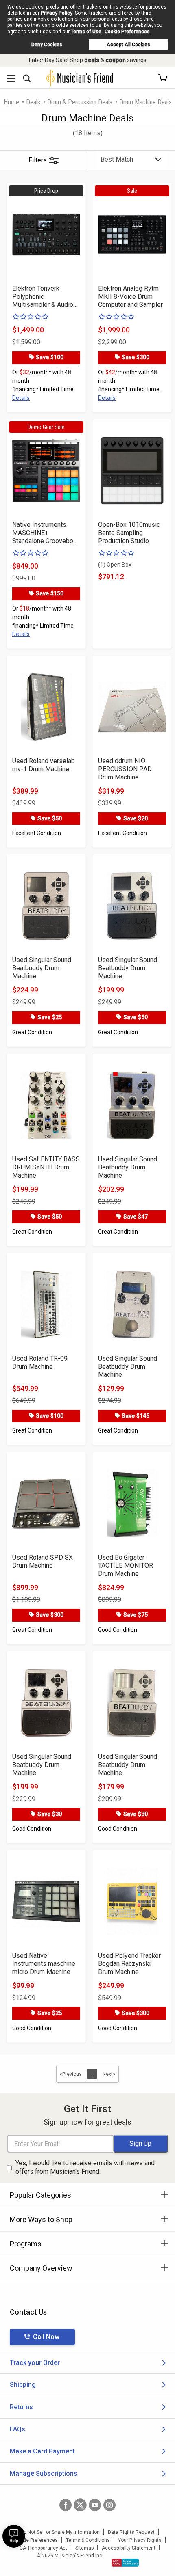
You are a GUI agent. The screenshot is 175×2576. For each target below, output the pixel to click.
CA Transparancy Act (43, 2548)
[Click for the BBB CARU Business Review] (125, 2563)
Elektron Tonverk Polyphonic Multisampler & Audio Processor (43, 297)
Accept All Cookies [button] (128, 45)
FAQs (17, 2429)
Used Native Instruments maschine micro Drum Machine (44, 1964)
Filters (38, 160)
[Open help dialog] (14, 2536)
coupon (116, 60)
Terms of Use (86, 32)
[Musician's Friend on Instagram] (109, 2505)
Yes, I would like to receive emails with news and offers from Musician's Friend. (85, 2167)
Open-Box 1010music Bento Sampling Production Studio (129, 533)
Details (21, 398)
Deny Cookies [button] (47, 45)
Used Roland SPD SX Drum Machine (43, 1561)
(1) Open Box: (115, 565)
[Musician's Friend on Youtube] (95, 2505)
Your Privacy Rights (140, 2540)
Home (11, 102)
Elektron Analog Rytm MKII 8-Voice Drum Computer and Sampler (130, 297)
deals (92, 60)
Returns (21, 2407)
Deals (33, 102)
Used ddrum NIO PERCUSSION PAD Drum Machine (125, 769)
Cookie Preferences (127, 32)
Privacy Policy (57, 13)
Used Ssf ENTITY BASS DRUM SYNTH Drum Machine (46, 1167)
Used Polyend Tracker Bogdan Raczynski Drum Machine (129, 1964)
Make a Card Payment (42, 2451)
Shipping (23, 2385)
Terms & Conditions (88, 2540)
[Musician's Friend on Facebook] (66, 2505)
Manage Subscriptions (44, 2474)
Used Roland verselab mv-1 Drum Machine (44, 765)
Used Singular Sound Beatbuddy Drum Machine (42, 968)
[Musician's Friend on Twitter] (80, 2505)
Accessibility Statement (129, 2548)
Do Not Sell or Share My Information (60, 2532)
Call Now (46, 2337)
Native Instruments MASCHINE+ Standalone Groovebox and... (44, 533)
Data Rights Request (131, 2532)
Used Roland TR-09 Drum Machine (40, 1362)
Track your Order (35, 2363)
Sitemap (84, 2548)
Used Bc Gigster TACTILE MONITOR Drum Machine (126, 1565)
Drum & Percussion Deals (80, 102)
